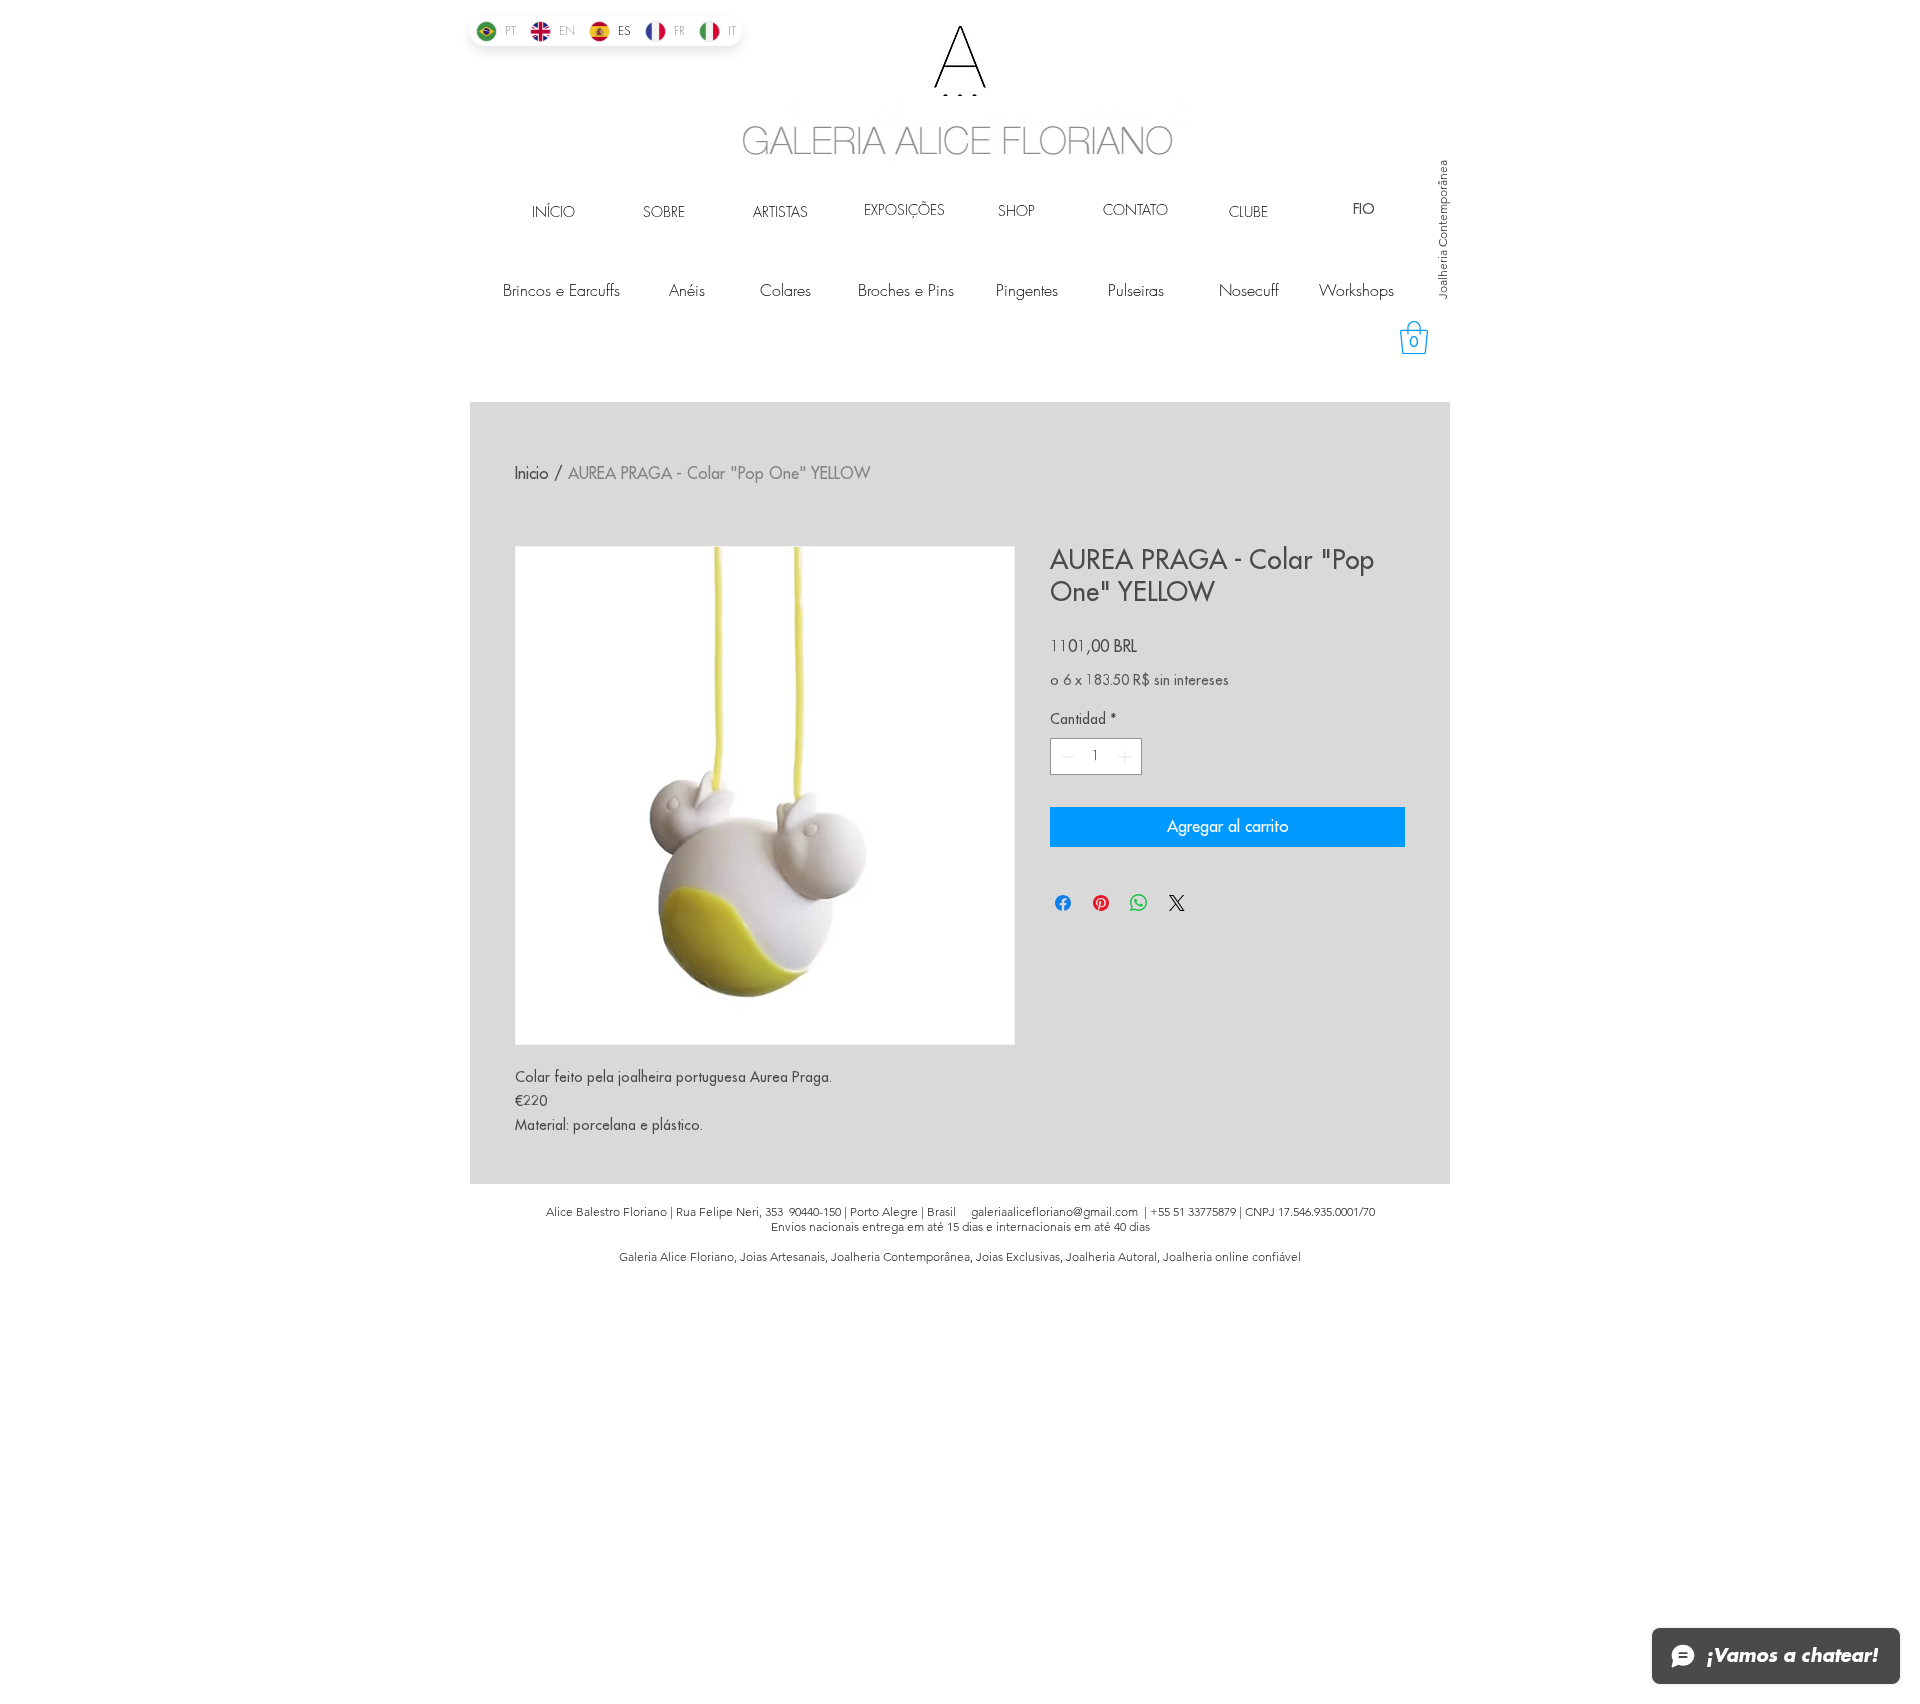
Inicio (532, 474)
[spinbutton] (1096, 756)
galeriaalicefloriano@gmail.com (1054, 1211)
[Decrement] (1065, 756)
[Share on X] (1177, 903)
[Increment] (1126, 756)
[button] (1414, 337)
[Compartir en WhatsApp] (1139, 903)
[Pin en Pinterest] (1101, 903)
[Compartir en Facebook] (1063, 903)
